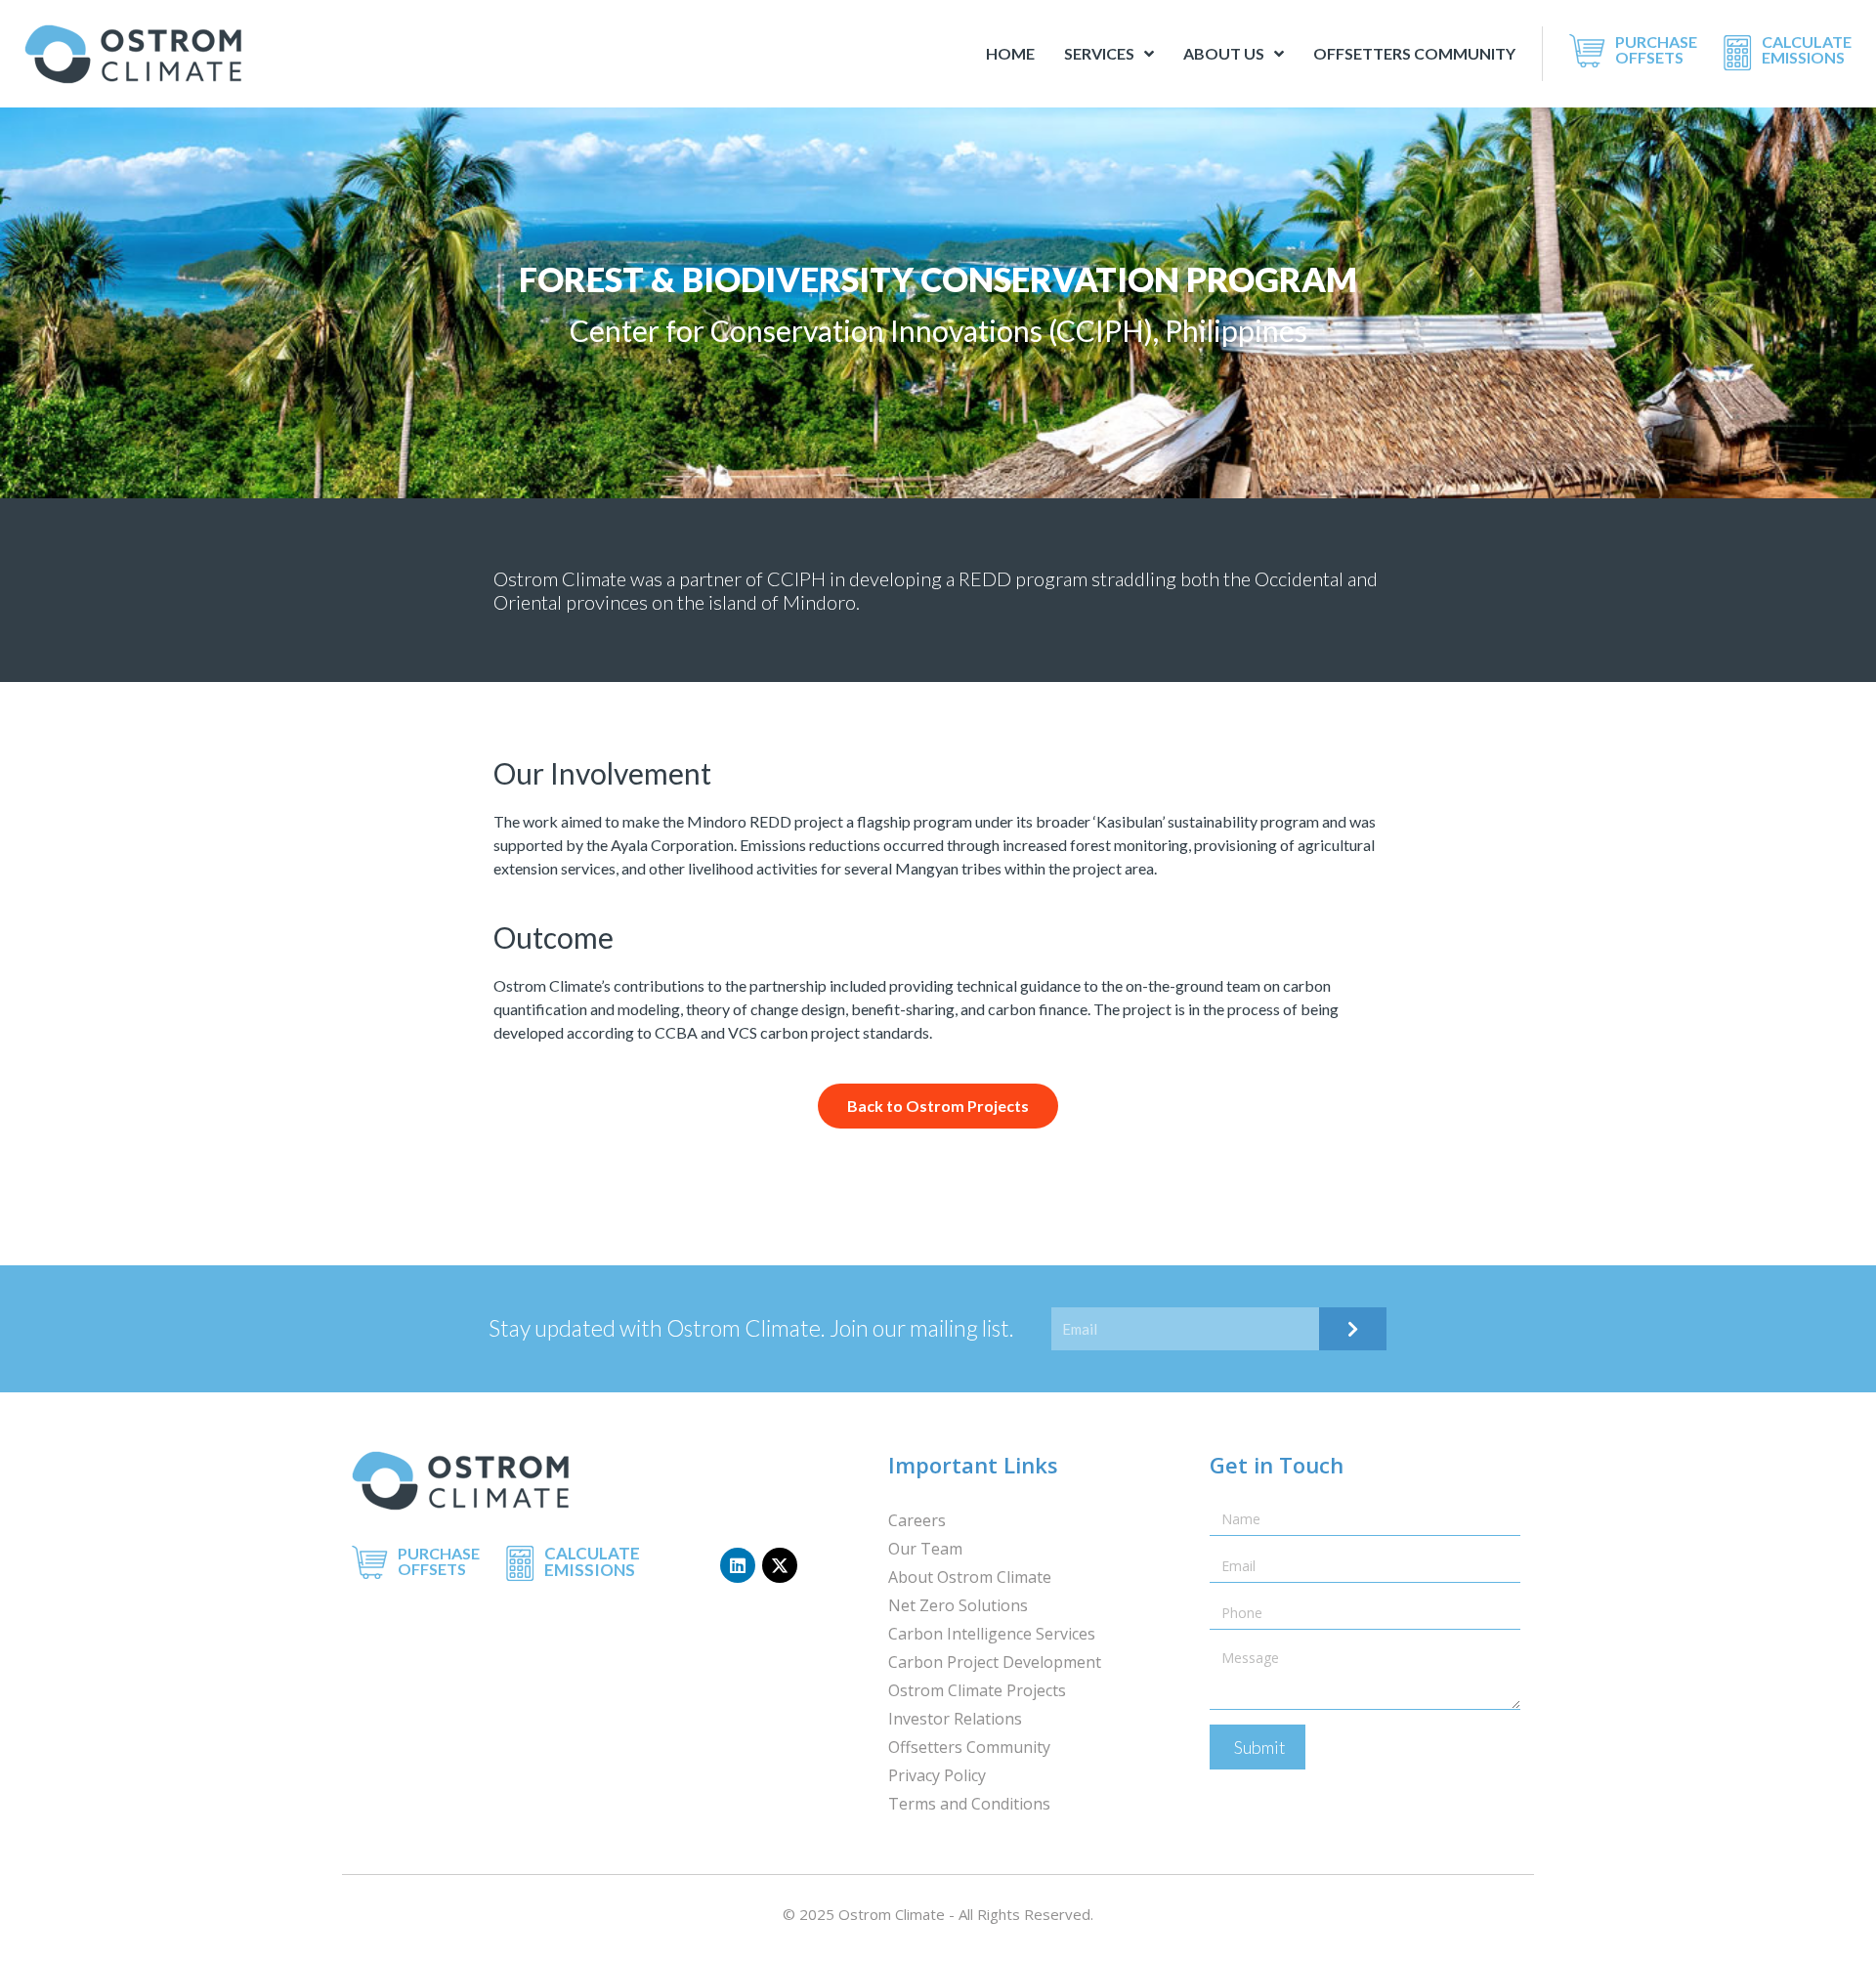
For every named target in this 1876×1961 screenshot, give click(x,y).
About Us (1224, 53)
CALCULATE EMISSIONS (1807, 49)
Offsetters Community (1414, 53)
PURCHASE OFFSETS (1656, 49)
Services (1099, 53)
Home (1010, 53)
